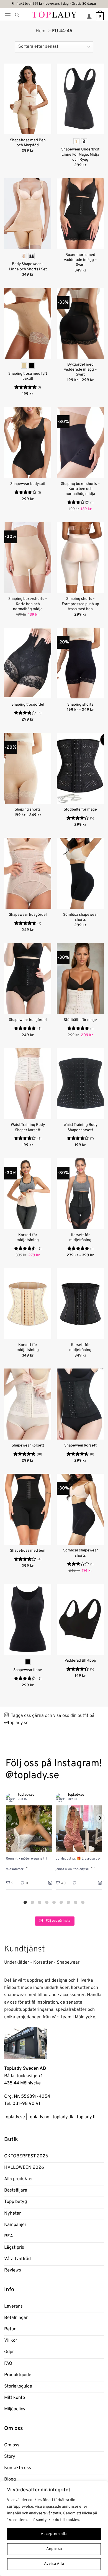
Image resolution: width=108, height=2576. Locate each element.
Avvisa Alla (54, 2564)
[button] (8, 15)
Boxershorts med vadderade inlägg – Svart (80, 260)
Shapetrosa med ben (28, 1551)
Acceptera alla (54, 2534)
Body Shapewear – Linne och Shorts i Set (28, 267)
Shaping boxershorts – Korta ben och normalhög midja (80, 489)
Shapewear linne (28, 1670)
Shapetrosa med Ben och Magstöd (28, 143)
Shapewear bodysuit (28, 484)
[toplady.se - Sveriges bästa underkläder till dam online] (54, 14)
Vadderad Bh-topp (80, 1661)
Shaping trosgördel (28, 705)
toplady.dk (63, 2117)
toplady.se (15, 2117)
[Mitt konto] (89, 16)
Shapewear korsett (28, 1446)
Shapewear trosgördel (28, 915)
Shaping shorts (80, 705)
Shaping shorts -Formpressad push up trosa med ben (80, 604)
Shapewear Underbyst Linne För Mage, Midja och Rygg (80, 154)
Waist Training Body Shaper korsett (28, 1127)
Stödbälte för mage (80, 810)
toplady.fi (86, 2117)
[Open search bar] (17, 15)
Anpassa (54, 2549)
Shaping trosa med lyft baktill (28, 376)
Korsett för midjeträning (28, 1238)
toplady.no (39, 2117)
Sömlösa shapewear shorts (80, 917)
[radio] (76, 141)
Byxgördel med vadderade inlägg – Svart (80, 370)
